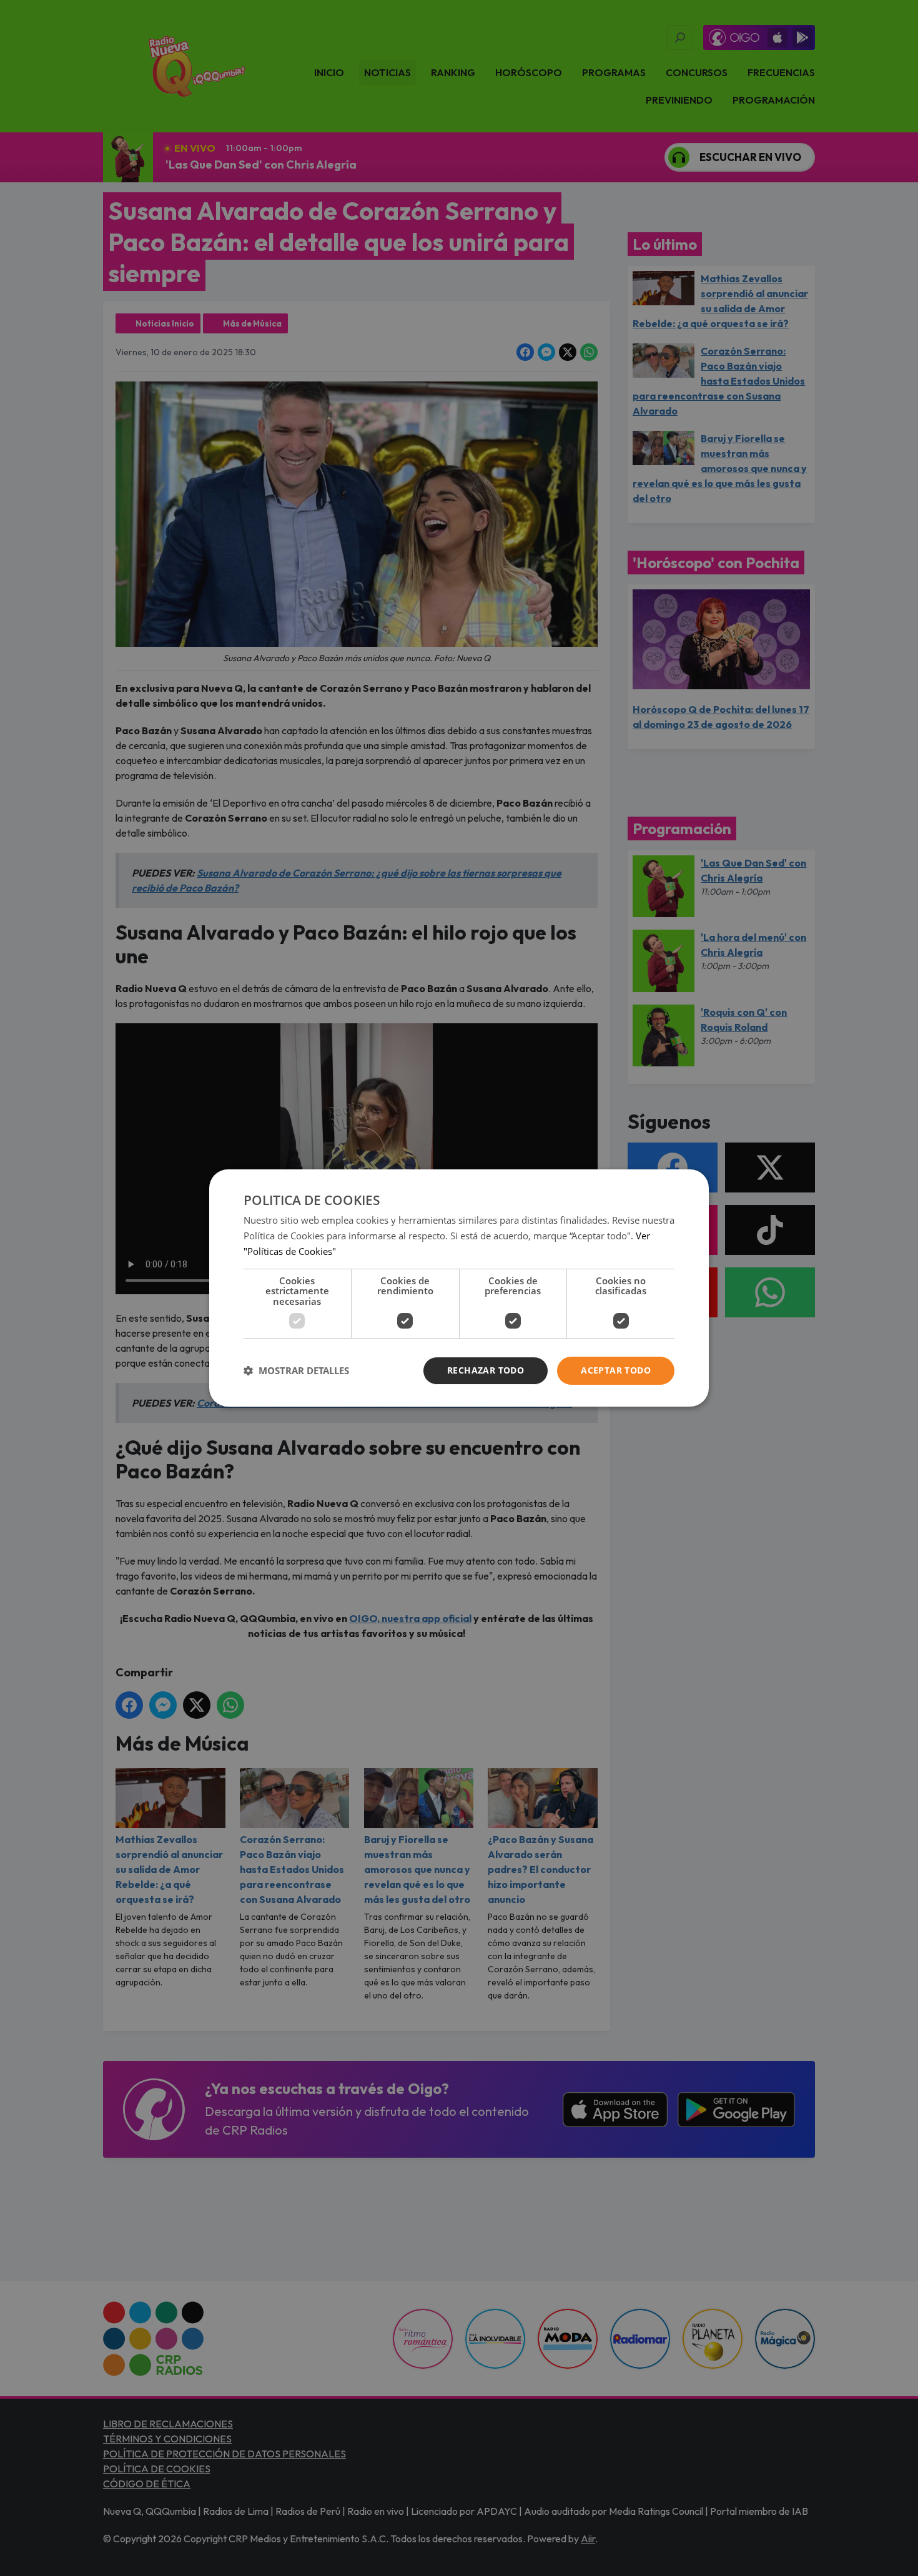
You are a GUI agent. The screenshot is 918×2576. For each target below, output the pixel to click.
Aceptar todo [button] (616, 1370)
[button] (296, 1371)
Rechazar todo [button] (486, 1370)
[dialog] (459, 1288)
